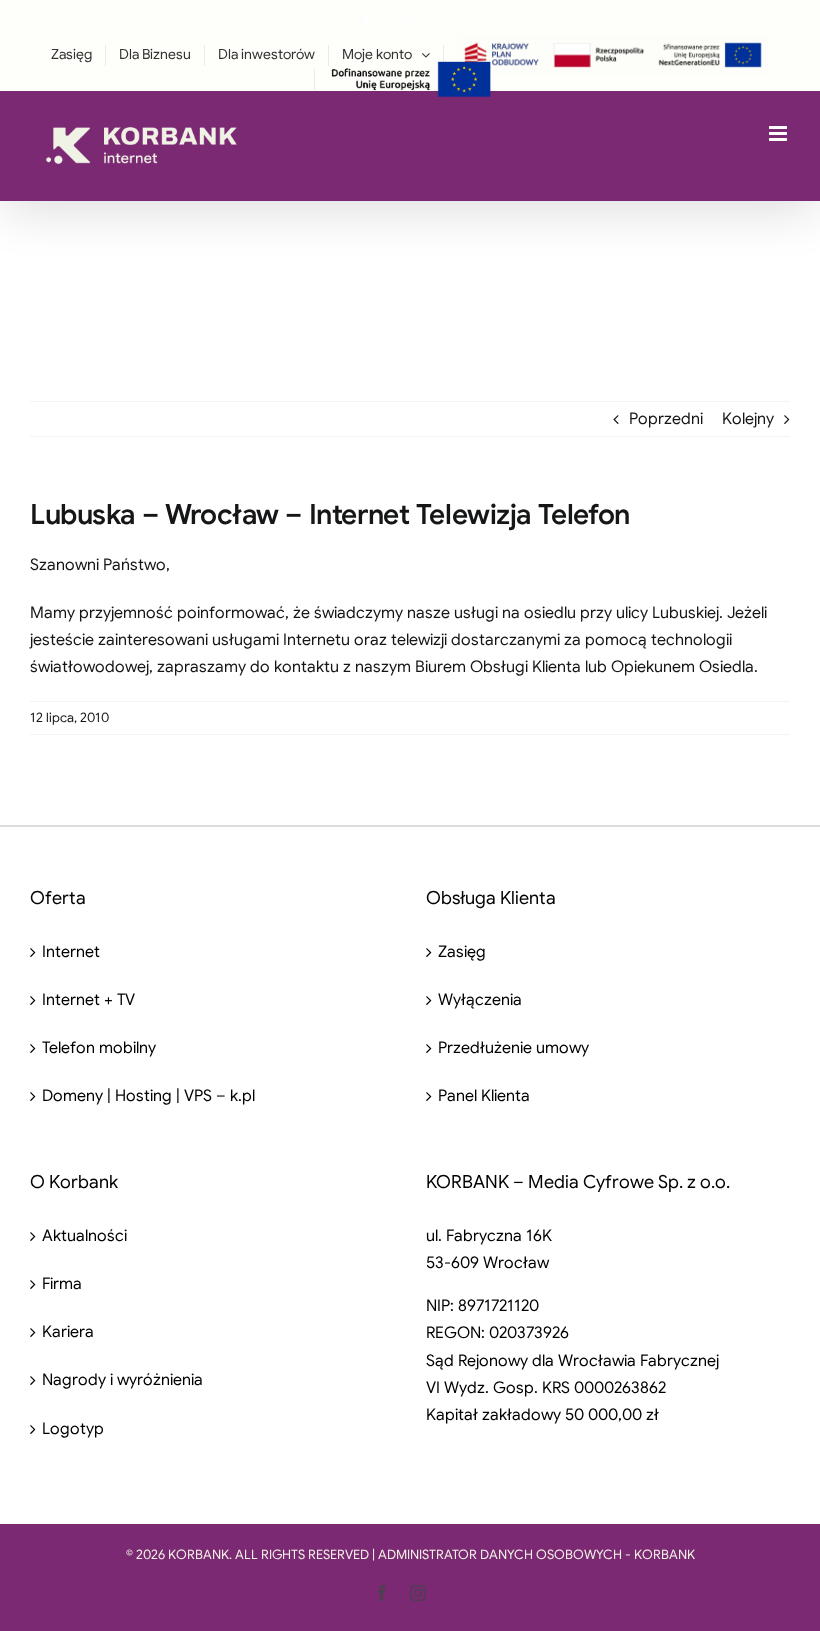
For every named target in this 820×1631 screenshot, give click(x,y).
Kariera (68, 1332)
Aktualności (84, 1236)
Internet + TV (88, 1000)
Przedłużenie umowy (513, 1048)
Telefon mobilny (99, 1048)
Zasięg (462, 952)
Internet (71, 952)
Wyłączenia (480, 1000)
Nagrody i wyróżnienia (122, 1380)
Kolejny (748, 419)
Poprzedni (666, 419)
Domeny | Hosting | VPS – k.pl (148, 1096)
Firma (62, 1284)
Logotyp (73, 1429)
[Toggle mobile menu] (779, 133)
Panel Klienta (484, 1096)
